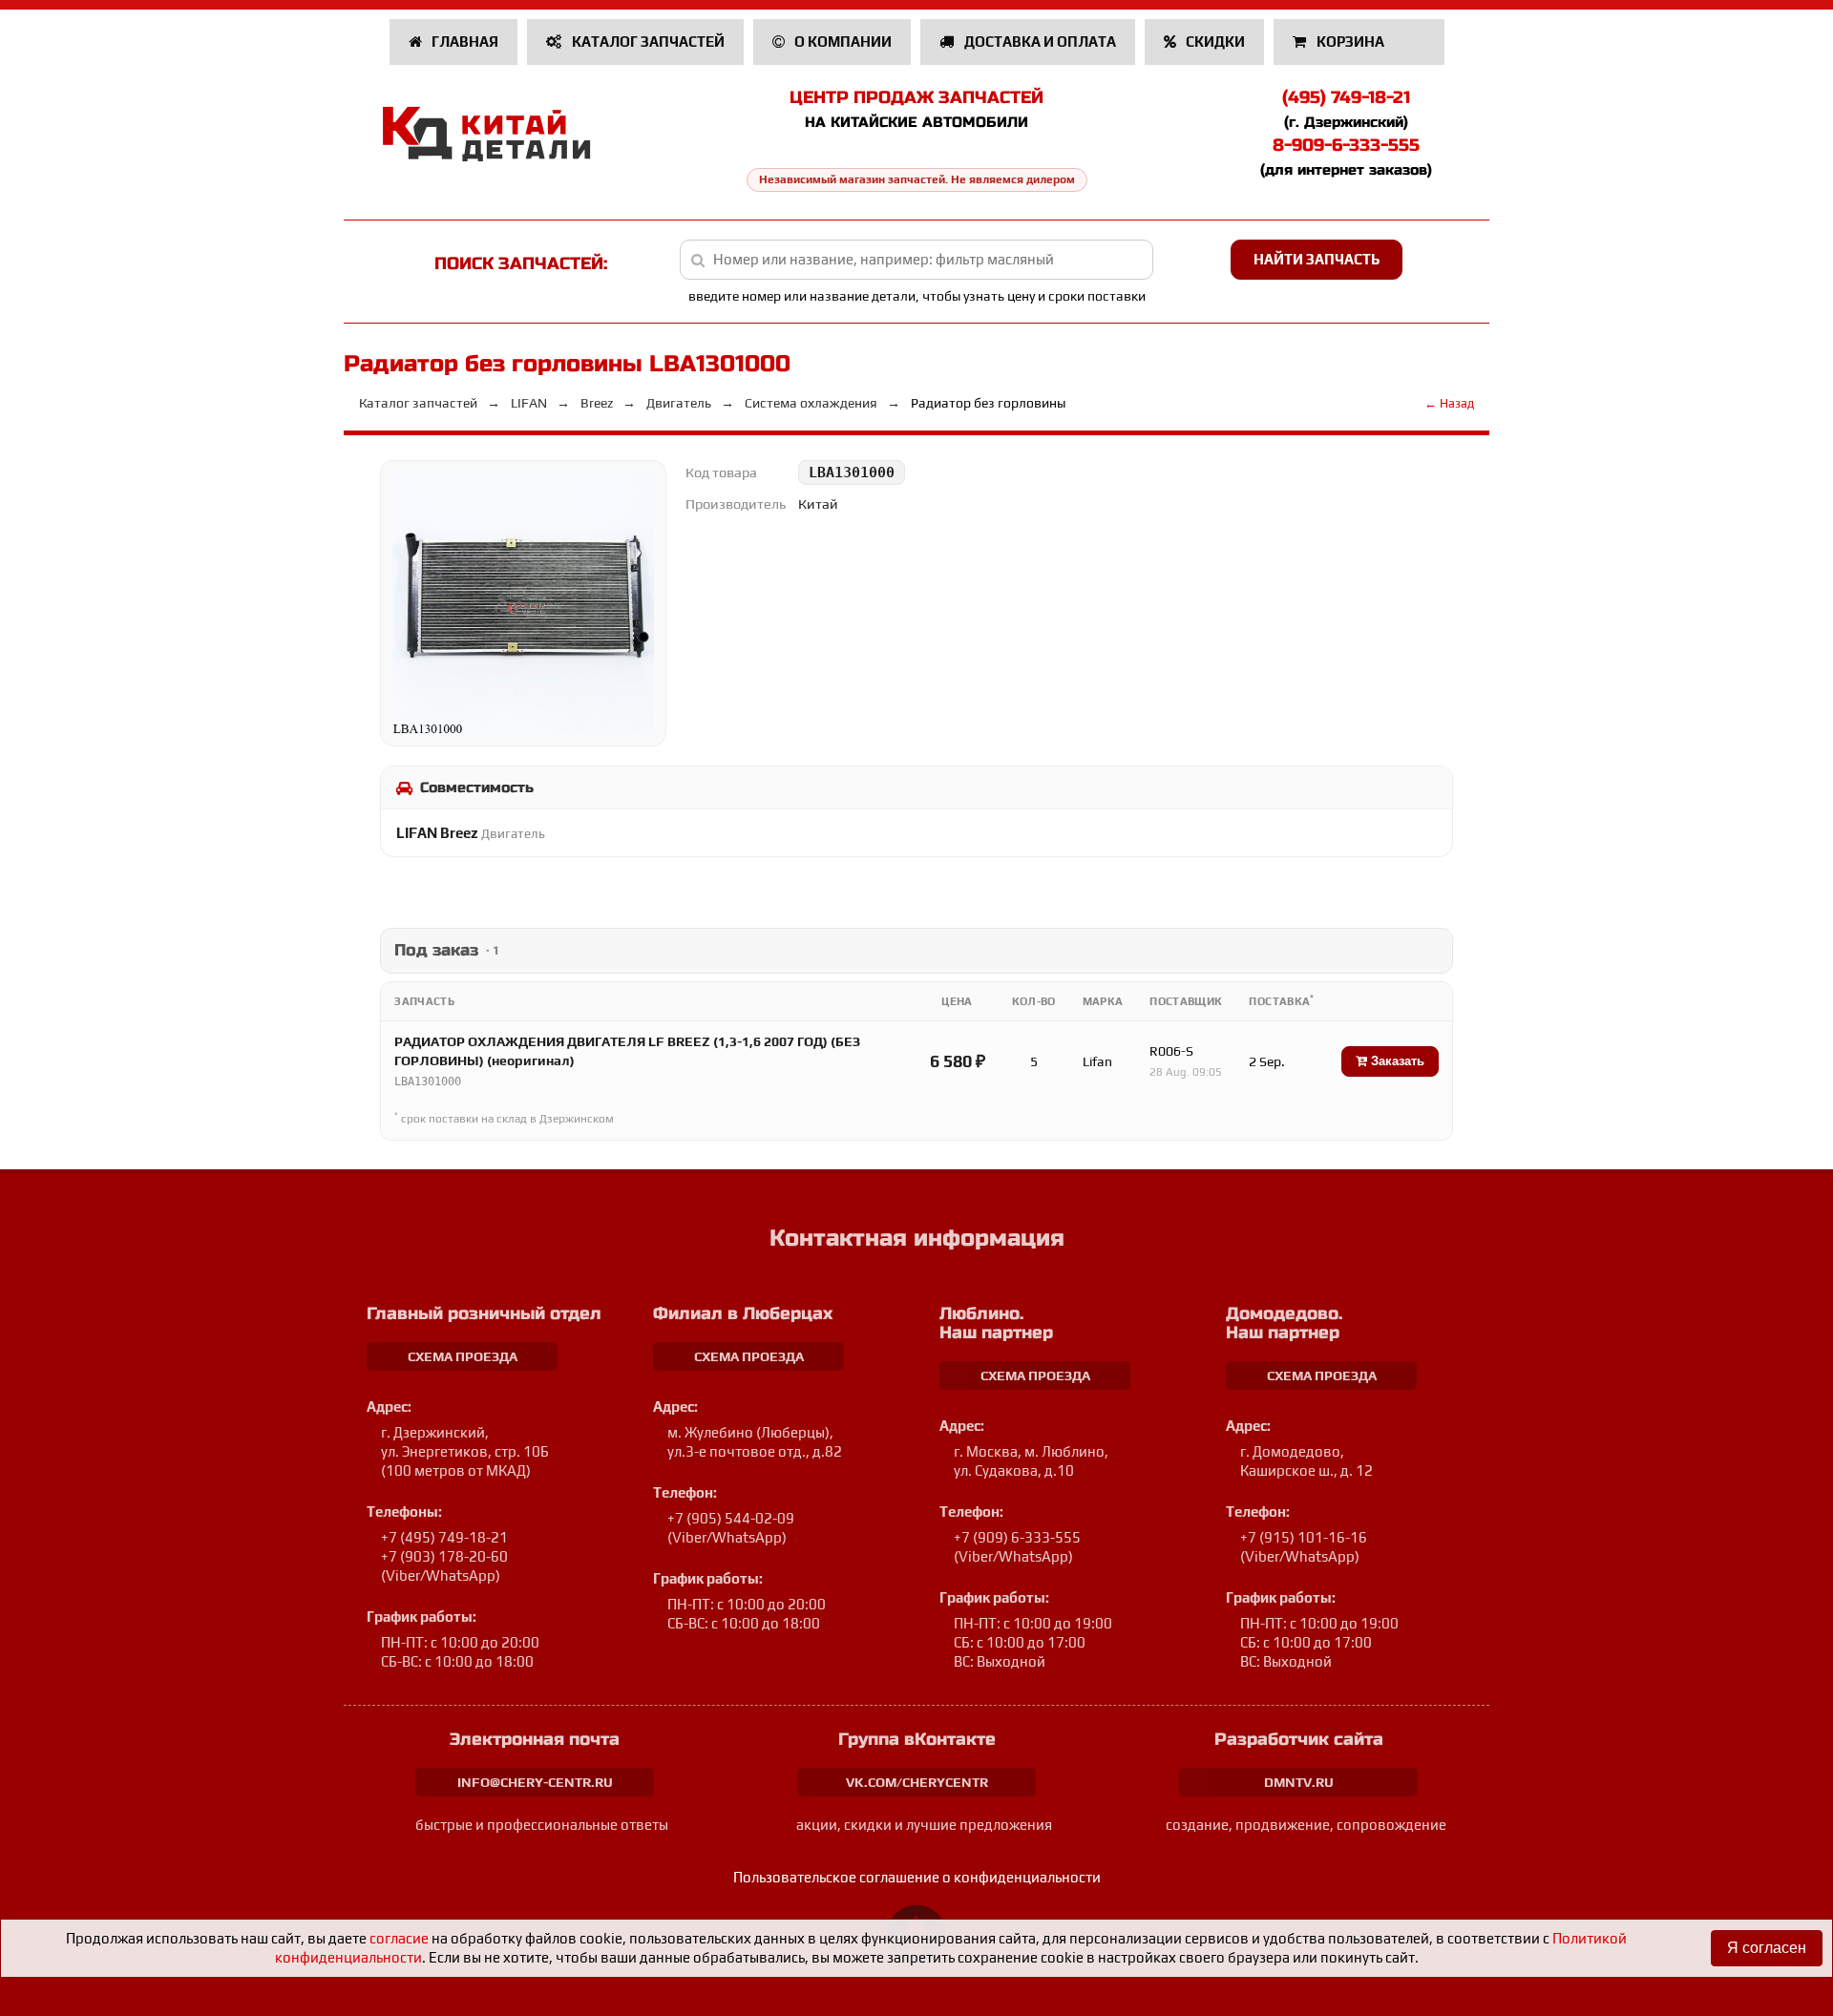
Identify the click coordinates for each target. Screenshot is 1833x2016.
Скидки (1214, 42)
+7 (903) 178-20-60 (444, 1556)
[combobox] (917, 260)
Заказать (1396, 1061)
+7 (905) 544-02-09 (731, 1518)
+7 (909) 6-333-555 (1017, 1537)
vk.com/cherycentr (917, 1782)
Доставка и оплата (1039, 42)
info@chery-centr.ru (535, 1782)
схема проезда (463, 1356)
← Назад (1449, 403)
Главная (464, 42)
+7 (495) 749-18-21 (444, 1537)
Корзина (1350, 42)
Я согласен (1767, 1948)
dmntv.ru (1299, 1782)
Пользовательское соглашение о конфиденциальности (917, 1877)
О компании (842, 42)
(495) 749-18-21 (1346, 97)
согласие (399, 1938)
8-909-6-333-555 (1346, 145)
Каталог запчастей (647, 42)
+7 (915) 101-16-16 (1304, 1537)
